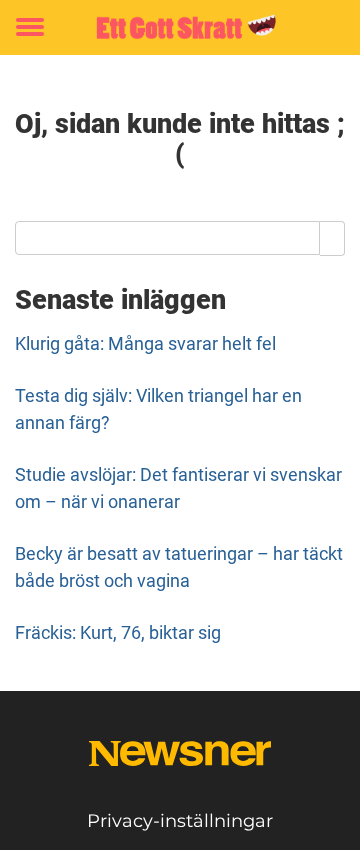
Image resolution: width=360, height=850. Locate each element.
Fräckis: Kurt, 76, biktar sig (118, 632)
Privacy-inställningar (180, 821)
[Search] (332, 238)
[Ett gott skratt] (180, 27)
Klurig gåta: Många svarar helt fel (145, 343)
